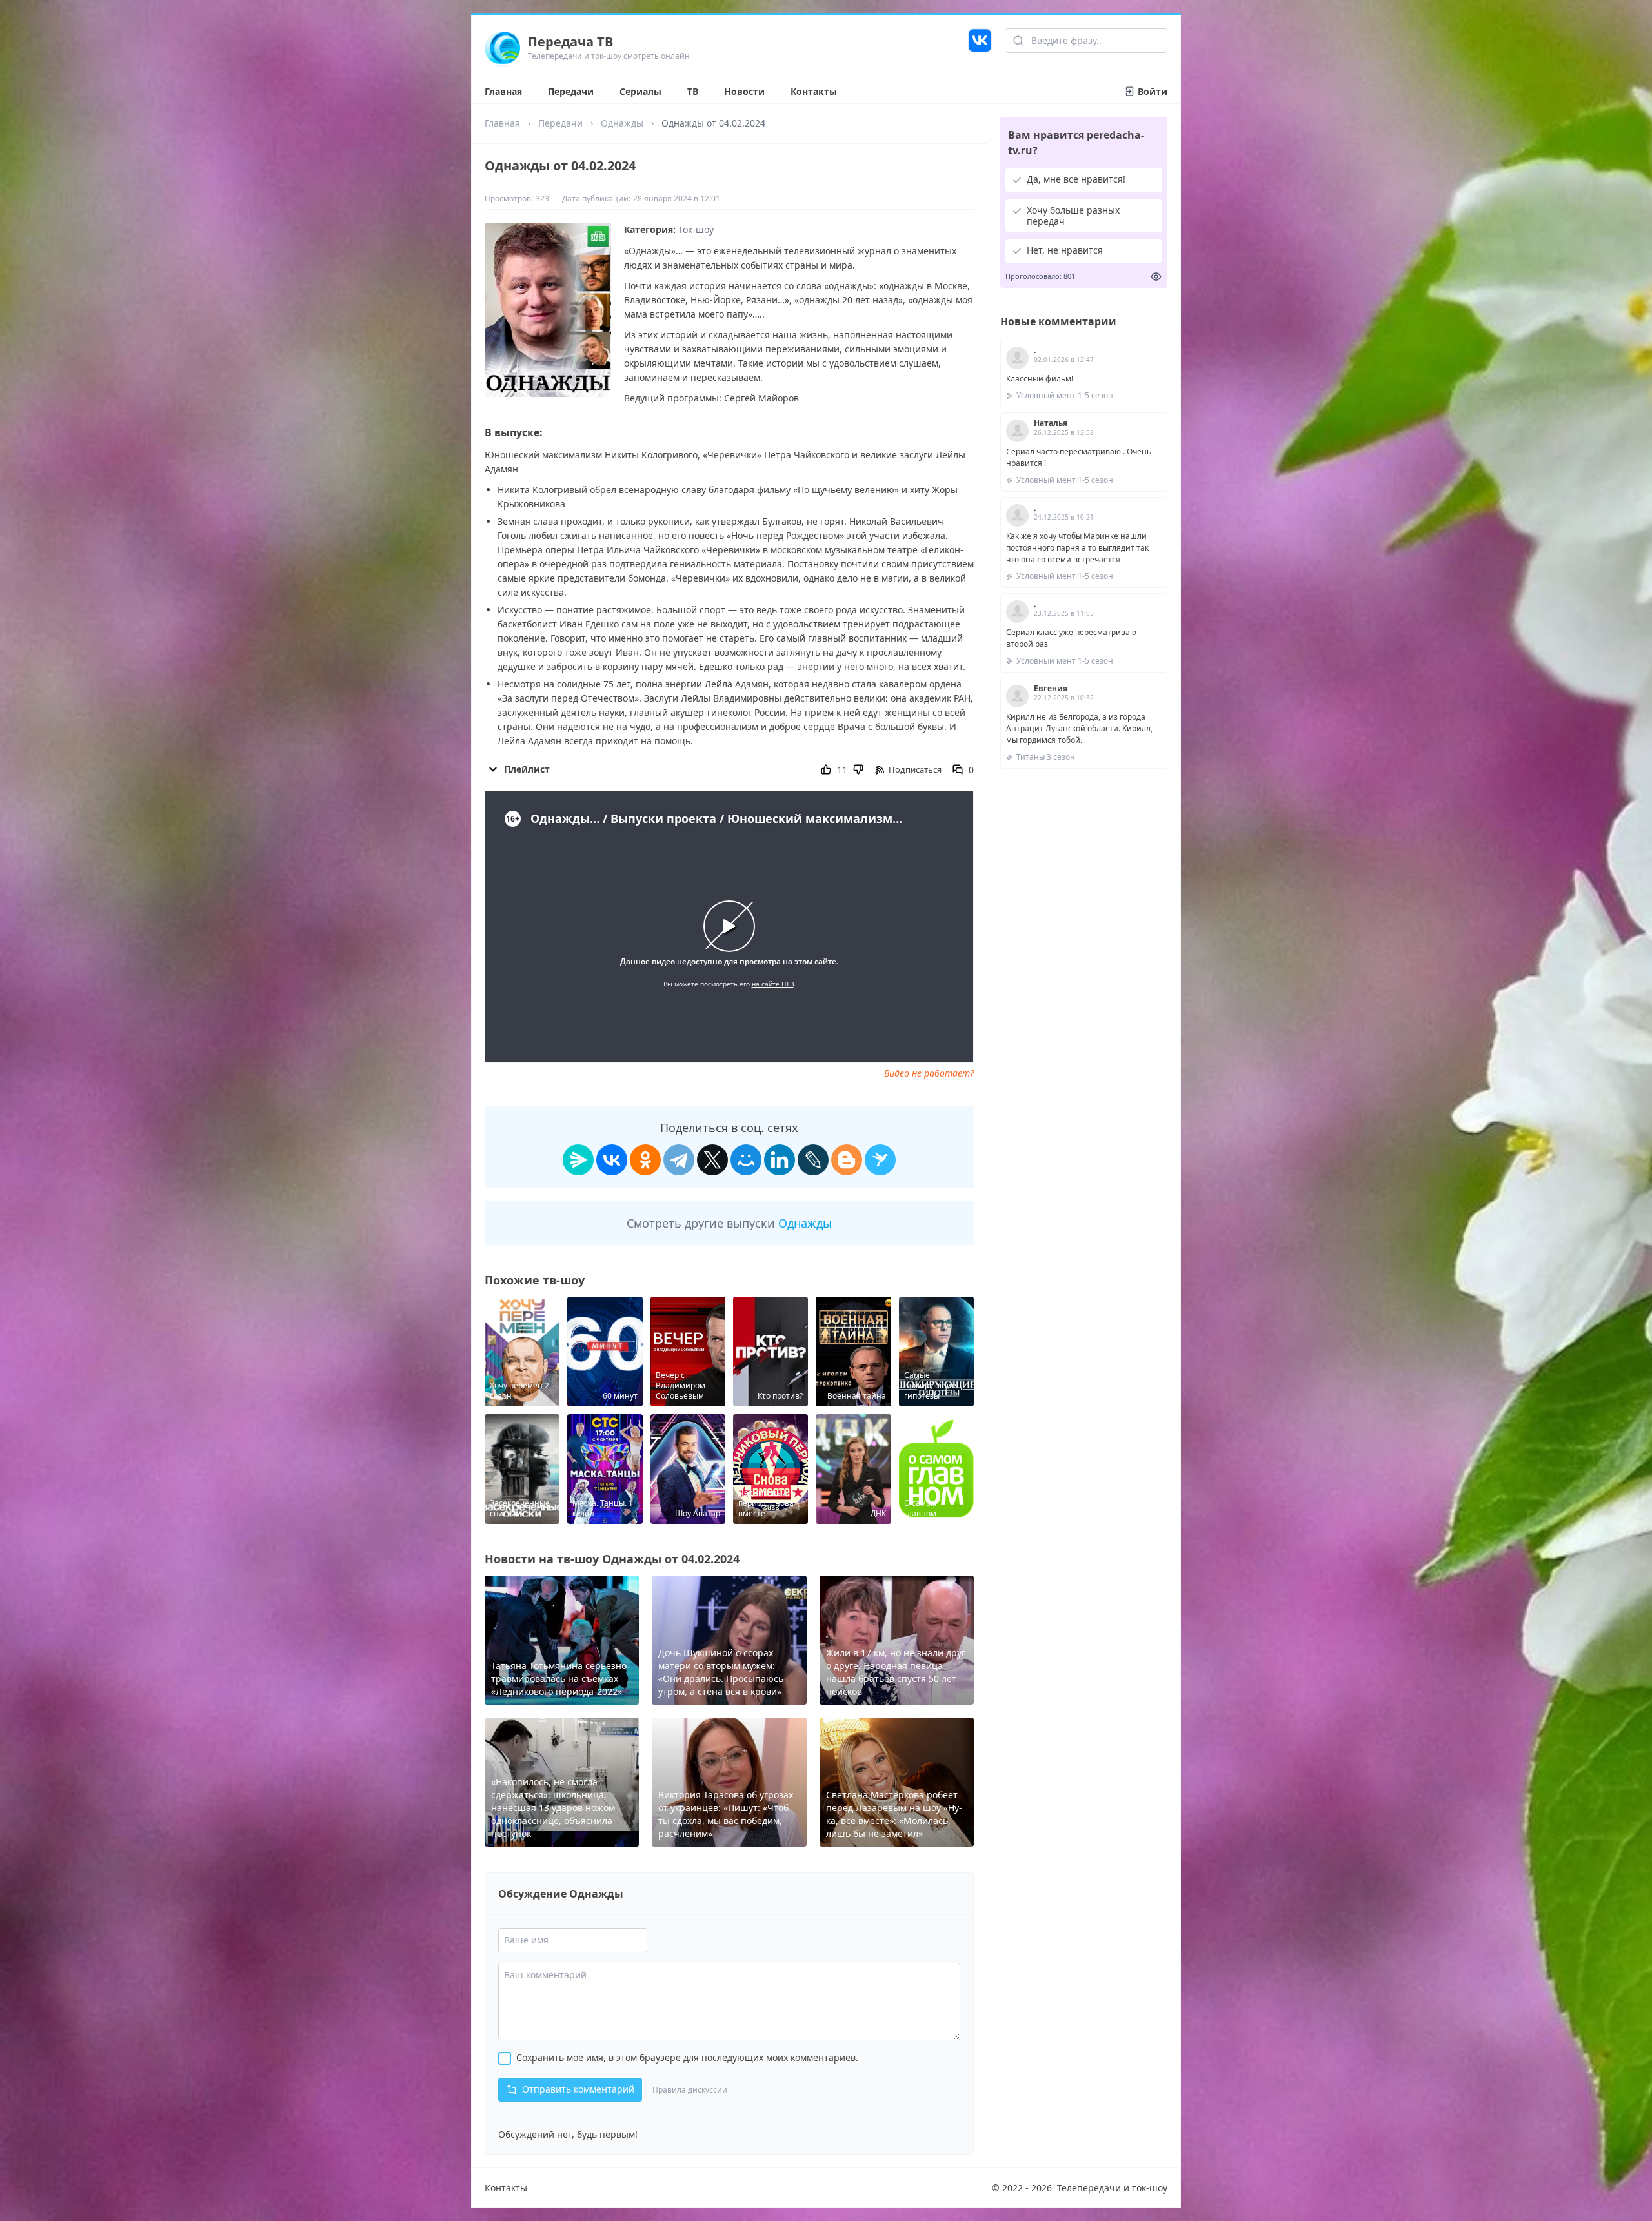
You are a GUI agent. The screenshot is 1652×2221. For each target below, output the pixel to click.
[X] (712, 1160)
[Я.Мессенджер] (578, 1160)
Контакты (814, 91)
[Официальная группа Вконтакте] (980, 47)
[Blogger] (847, 1160)
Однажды (622, 123)
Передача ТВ (570, 42)
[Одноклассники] (645, 1160)
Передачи (571, 91)
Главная (503, 91)
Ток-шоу (696, 229)
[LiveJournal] (813, 1160)
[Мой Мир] (746, 1160)
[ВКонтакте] (612, 1160)
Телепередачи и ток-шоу (1112, 2188)
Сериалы (640, 91)
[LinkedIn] (780, 1160)
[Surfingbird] (880, 1160)
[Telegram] (679, 1160)
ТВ (693, 91)
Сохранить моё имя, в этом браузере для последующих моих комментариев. (687, 2057)
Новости (744, 91)
